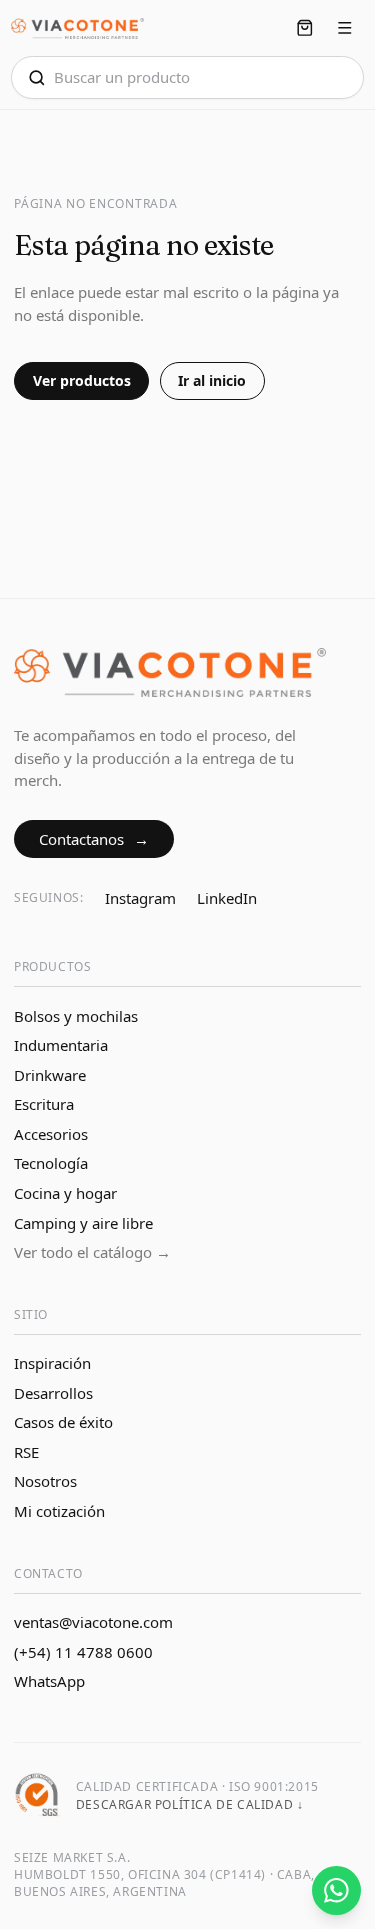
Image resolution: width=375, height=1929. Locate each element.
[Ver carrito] (304, 28)
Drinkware (50, 1075)
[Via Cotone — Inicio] (77, 28)
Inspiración (52, 1363)
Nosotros (45, 1481)
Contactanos (94, 839)
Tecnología (51, 1163)
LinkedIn (227, 898)
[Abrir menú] (345, 28)
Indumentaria (61, 1045)
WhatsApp (49, 1681)
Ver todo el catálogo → (92, 1252)
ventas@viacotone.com (93, 1622)
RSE (26, 1452)
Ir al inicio (212, 380)
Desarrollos (53, 1393)
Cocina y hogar (65, 1193)
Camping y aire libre (83, 1223)
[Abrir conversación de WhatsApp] (336, 1890)
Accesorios (51, 1134)
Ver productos (82, 380)
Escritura (44, 1104)
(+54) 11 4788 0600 (83, 1652)
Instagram (140, 898)
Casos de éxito (63, 1422)
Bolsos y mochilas (76, 1016)
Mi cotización (59, 1511)
